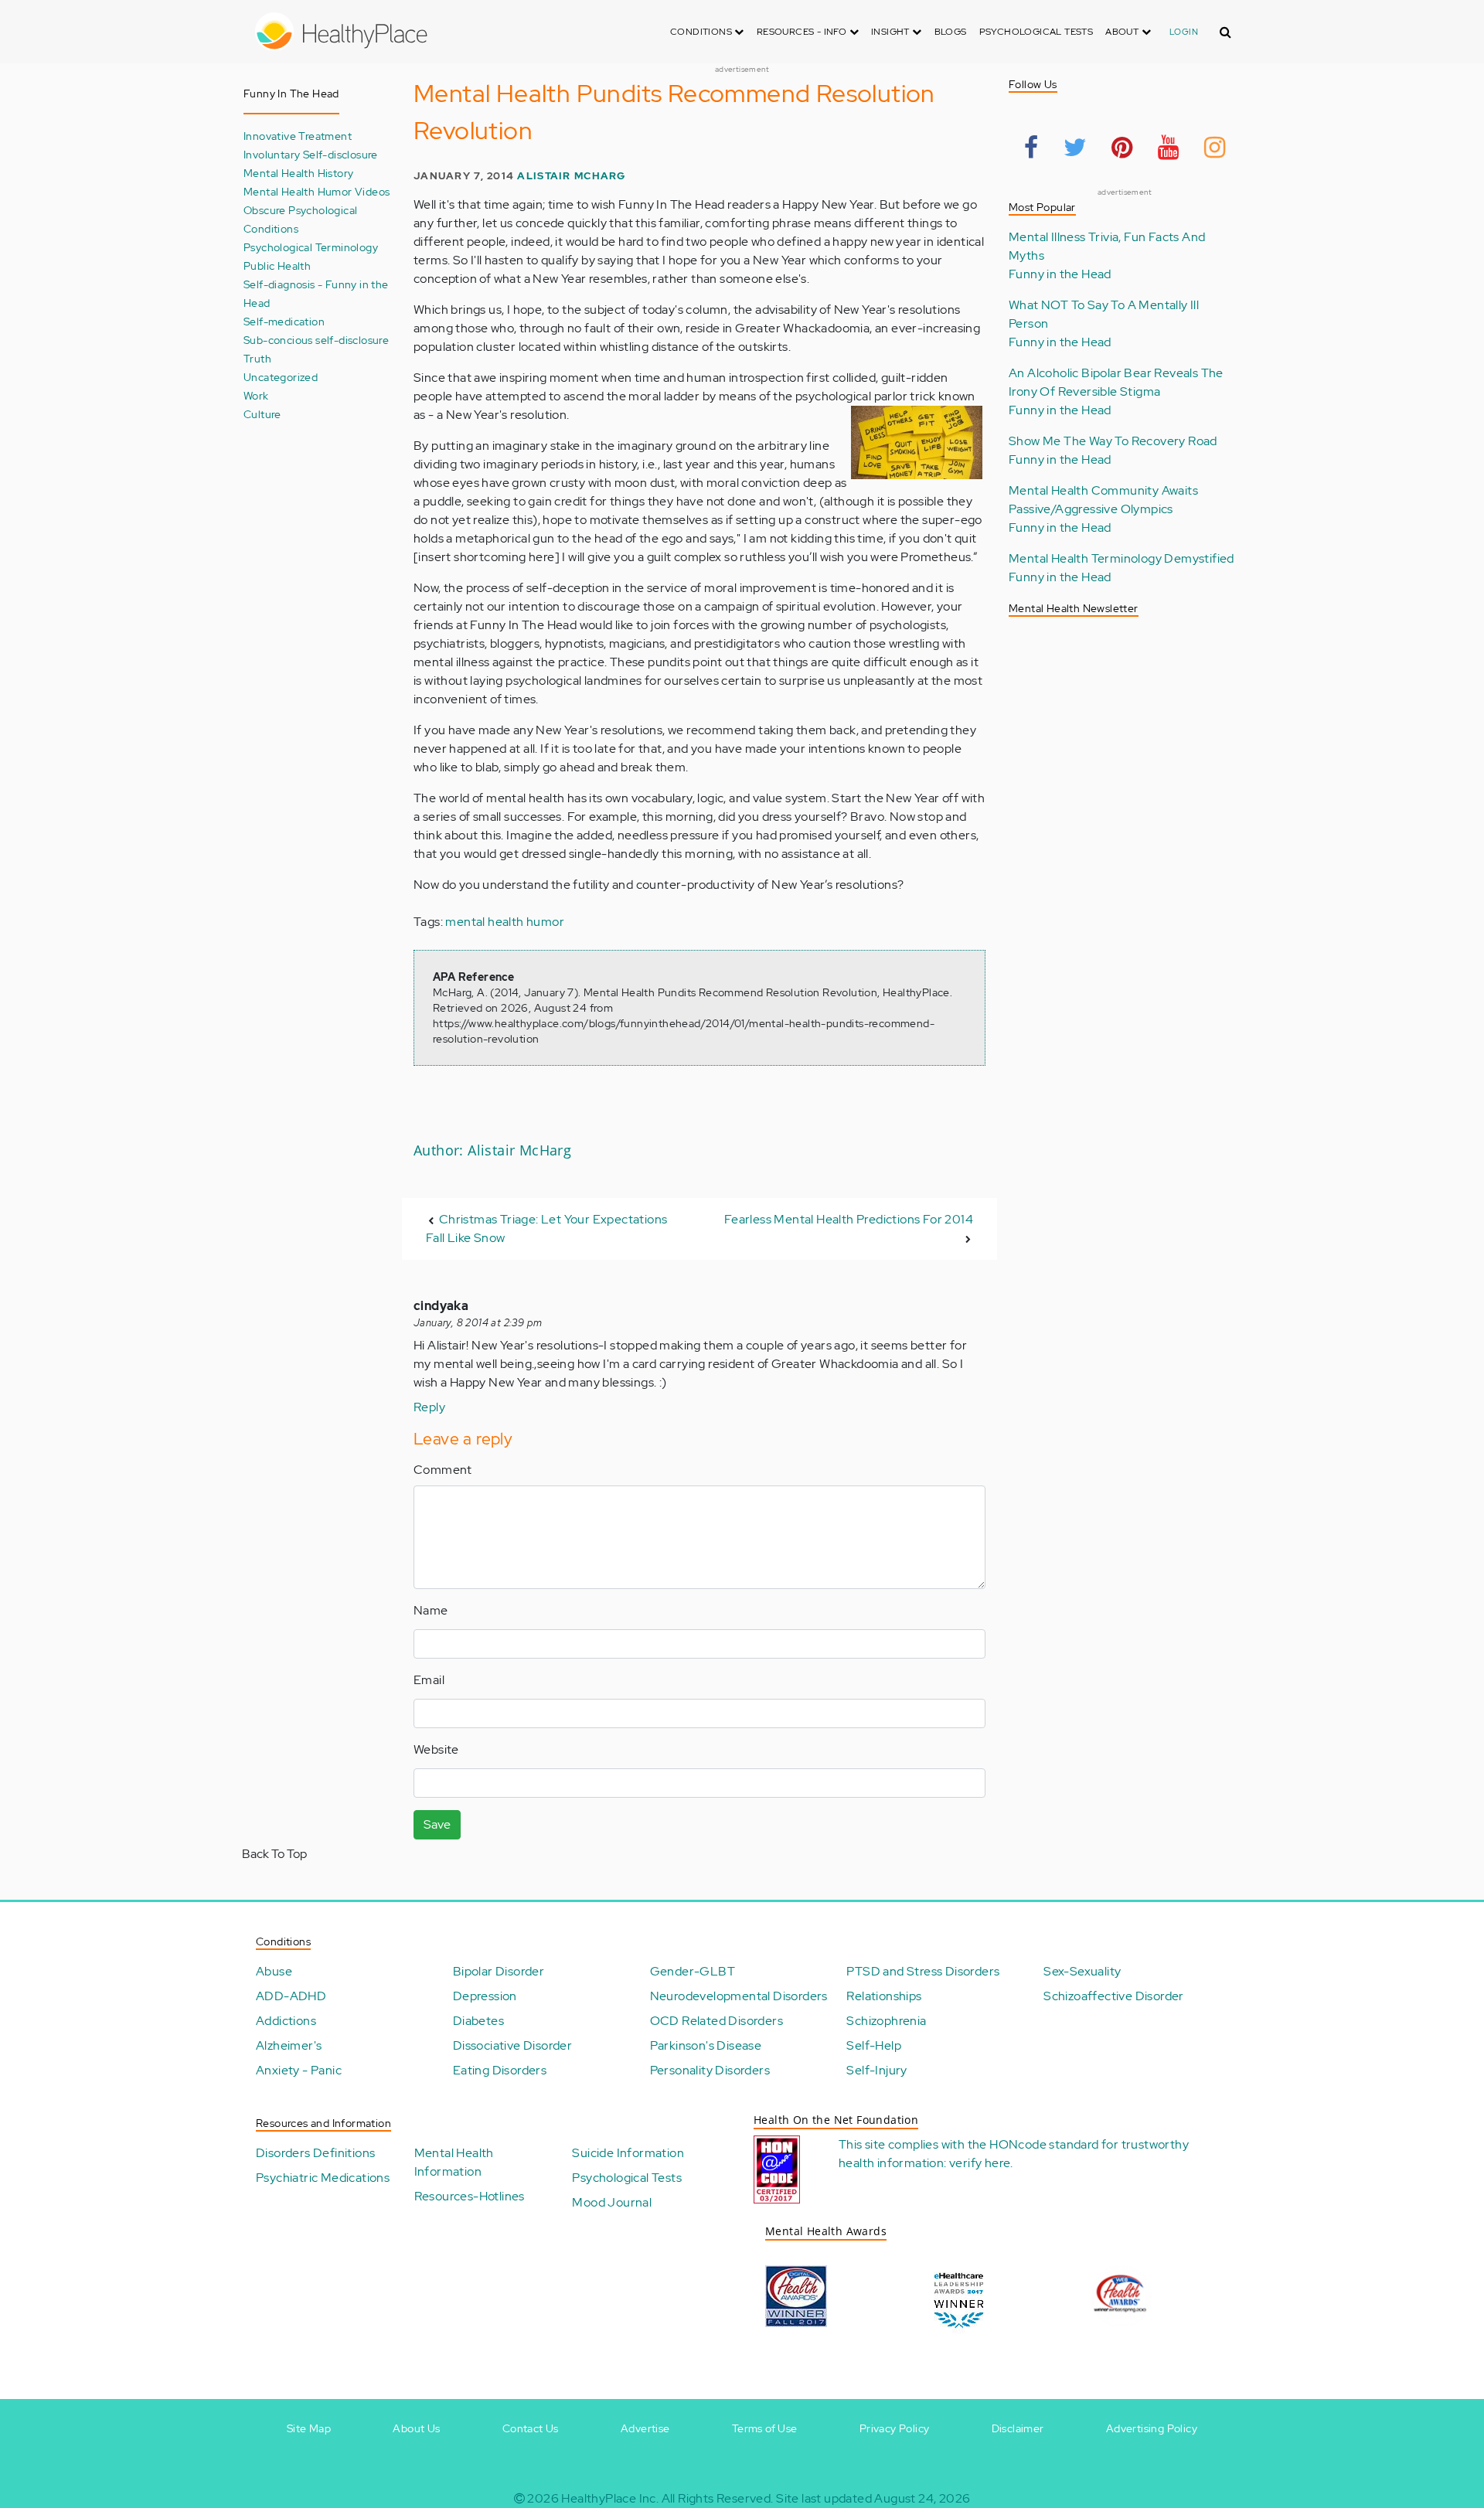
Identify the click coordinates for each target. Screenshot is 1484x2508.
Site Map (309, 2428)
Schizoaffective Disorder (1114, 1996)
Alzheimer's (289, 2045)
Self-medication (284, 321)
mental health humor (505, 922)
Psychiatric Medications (323, 2178)
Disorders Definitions (315, 2153)
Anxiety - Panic (299, 2070)
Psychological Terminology (311, 247)
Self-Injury (876, 2070)
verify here (980, 2163)
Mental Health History (298, 173)
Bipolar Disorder (499, 1971)
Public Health (277, 265)
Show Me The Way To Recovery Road (1113, 441)
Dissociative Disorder (512, 2045)
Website (436, 1749)
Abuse (274, 1971)
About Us (416, 2428)
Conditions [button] (702, 32)
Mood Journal (612, 2202)
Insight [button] (892, 32)
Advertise (645, 2428)
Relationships (884, 1996)
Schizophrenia (886, 2021)
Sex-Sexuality (1082, 1971)
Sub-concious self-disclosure (316, 340)
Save (437, 1824)
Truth (257, 358)
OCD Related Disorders (716, 2021)
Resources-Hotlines (470, 2196)
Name (431, 1610)
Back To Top (274, 1854)
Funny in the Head (1060, 274)
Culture (262, 414)
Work (256, 395)
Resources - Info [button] (803, 32)
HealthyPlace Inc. (610, 2498)
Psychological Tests (1036, 32)
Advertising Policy (1152, 2428)
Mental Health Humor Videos (317, 191)
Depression (485, 1996)
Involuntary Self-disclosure (311, 154)
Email (429, 1680)
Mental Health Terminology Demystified (1122, 558)
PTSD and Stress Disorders (923, 1971)
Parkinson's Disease (706, 2045)
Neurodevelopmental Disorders (739, 1996)
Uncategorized (281, 377)
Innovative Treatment (298, 136)
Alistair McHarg (571, 176)
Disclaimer (1018, 2428)
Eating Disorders (500, 2070)
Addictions (286, 2021)
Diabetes (478, 2021)
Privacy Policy (895, 2428)
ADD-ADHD (291, 1996)
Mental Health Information (454, 2162)
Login (1184, 32)
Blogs (951, 32)
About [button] (1123, 32)
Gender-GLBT (693, 1971)
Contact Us (531, 2428)
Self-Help (874, 2045)
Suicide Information (628, 2153)
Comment (443, 1470)
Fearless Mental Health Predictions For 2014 (849, 1219)
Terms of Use (765, 2428)
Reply (429, 1407)
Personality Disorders (710, 2070)
